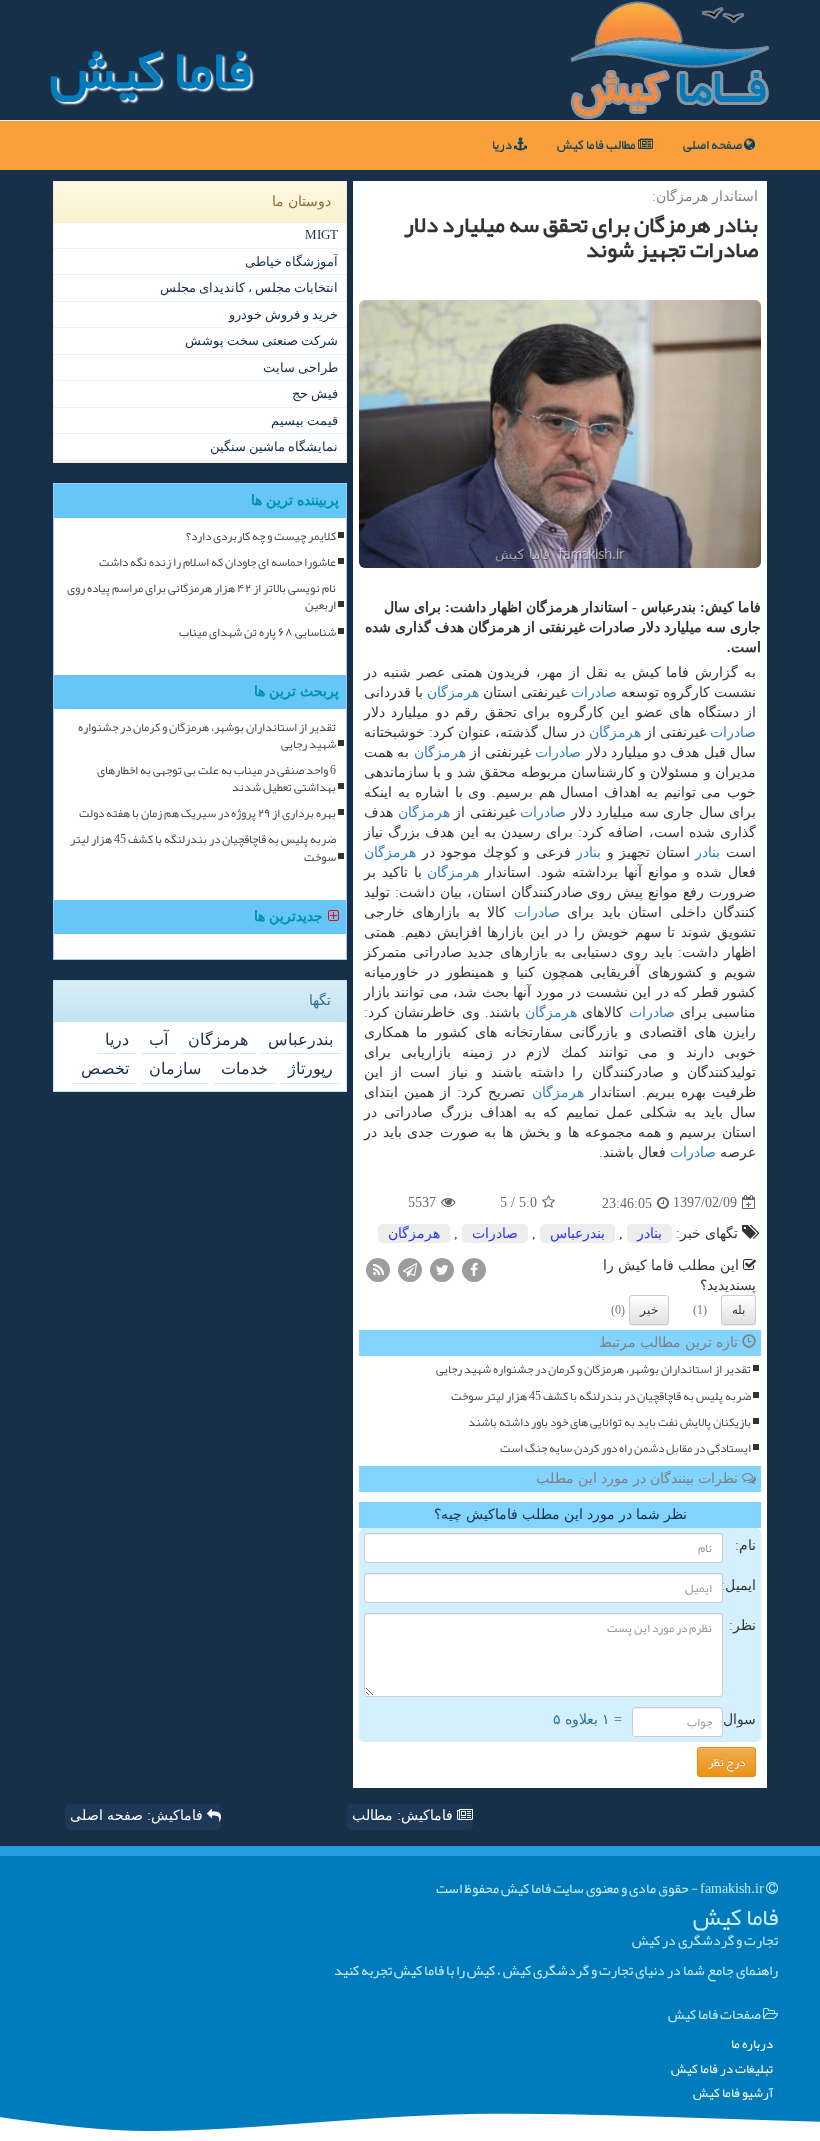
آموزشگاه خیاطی (291, 261)
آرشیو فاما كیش (733, 2093)
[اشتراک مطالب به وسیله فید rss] (378, 1268)
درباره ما (752, 2044)
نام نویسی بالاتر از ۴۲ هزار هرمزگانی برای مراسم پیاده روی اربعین (201, 597)
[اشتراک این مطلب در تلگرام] (410, 1268)
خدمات (244, 1068)
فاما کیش (150, 70)
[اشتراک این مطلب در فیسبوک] (474, 1268)
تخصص (105, 1068)
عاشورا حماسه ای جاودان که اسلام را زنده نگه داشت (217, 562)
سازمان (175, 1068)
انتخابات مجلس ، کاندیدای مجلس (249, 287)
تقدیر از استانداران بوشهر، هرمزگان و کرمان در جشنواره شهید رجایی (593, 1369)
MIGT (321, 234)
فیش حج (315, 393)
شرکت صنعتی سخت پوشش (261, 340)
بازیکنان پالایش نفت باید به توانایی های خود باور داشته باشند (609, 1422)
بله (738, 1310)
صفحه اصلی (713, 145)
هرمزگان (453, 692)
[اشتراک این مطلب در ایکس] (442, 1268)
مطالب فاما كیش (597, 145)
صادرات (594, 692)
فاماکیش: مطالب (404, 1815)
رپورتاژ (310, 1068)
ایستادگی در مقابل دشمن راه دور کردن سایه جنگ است (625, 1448)
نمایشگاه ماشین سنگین (274, 446)
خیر (649, 1310)
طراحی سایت (300, 367)
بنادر (707, 852)
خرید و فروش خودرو (283, 314)
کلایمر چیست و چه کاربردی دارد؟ (261, 536)
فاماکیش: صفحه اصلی (138, 1815)
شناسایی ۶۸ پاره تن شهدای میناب (257, 632)
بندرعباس (577, 1233)
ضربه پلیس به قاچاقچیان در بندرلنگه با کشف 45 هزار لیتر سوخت (601, 1396)
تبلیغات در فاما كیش (722, 2069)
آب (158, 1039)
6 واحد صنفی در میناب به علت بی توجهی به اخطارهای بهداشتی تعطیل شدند (216, 779)
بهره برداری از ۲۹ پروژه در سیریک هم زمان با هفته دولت (207, 813)
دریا (503, 145)
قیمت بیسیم (304, 420)
